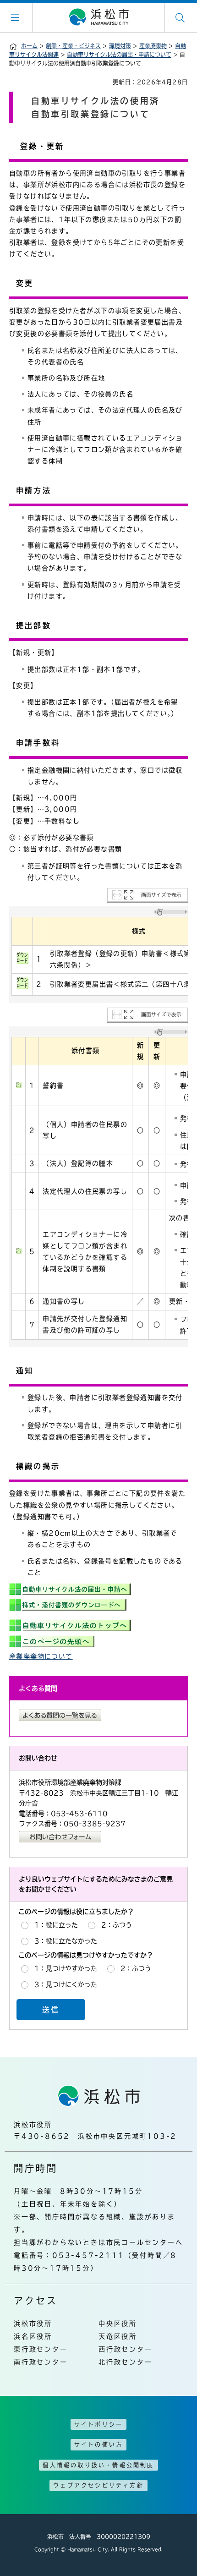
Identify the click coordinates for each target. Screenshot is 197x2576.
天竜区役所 (118, 2336)
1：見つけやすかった (66, 1968)
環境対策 (120, 46)
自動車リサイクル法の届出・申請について (119, 55)
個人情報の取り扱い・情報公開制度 (98, 2465)
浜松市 (98, 17)
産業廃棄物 (153, 46)
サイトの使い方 (98, 2444)
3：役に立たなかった (66, 1941)
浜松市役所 (33, 2324)
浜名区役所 (33, 2336)
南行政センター (41, 2362)
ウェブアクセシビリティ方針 (98, 2485)
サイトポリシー (98, 2424)
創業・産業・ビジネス (73, 46)
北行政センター (126, 2362)
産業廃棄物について (41, 1656)
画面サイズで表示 (161, 895)
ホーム (29, 46)
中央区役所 (118, 2324)
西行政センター (126, 2349)
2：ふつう (117, 1925)
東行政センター (41, 2349)
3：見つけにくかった (66, 1984)
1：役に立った (56, 1925)
